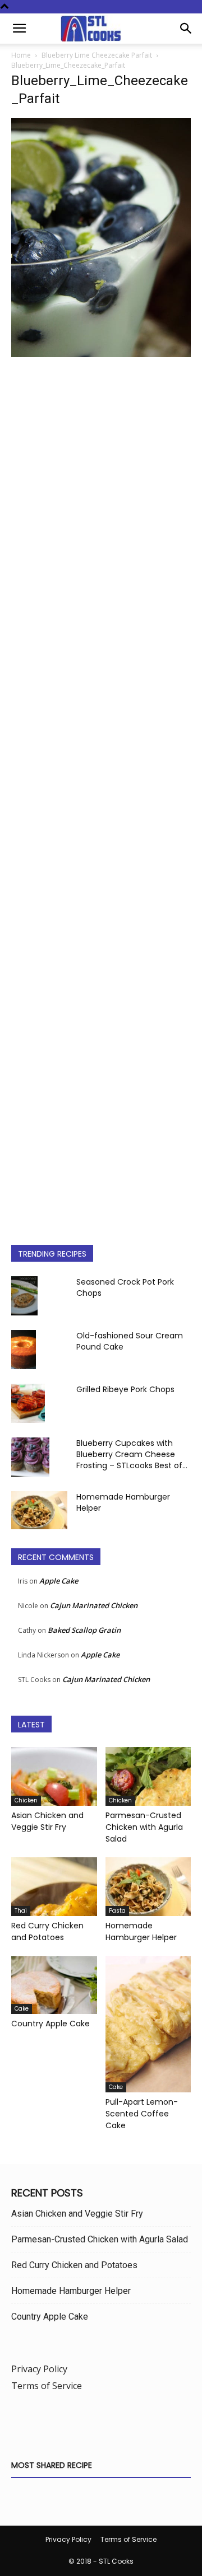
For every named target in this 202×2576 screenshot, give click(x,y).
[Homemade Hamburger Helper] (39, 1511)
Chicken (26, 1800)
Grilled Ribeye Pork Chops (125, 1389)
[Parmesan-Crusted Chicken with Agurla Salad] (148, 1776)
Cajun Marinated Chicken (94, 1605)
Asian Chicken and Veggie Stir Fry (47, 1821)
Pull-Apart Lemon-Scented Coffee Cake (142, 2114)
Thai (21, 1911)
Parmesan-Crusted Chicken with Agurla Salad (144, 1827)
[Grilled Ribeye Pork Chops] (28, 1404)
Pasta (117, 1911)
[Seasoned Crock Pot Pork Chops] (24, 1296)
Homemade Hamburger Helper (141, 1931)
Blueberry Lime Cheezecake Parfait (97, 55)
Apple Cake (59, 1581)
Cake (22, 2009)
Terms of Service (47, 2386)
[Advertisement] (101, 792)
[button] (19, 29)
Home (21, 55)
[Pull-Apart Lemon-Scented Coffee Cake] (148, 2024)
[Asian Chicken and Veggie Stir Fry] (54, 1776)
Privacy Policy (39, 2369)
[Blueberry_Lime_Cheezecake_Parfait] (101, 354)
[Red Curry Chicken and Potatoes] (54, 1887)
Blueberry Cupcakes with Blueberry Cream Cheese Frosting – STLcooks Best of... (132, 1454)
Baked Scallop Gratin (84, 1630)
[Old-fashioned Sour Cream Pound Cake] (24, 1350)
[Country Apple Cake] (54, 1985)
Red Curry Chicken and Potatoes (47, 1931)
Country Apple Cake (50, 2024)
